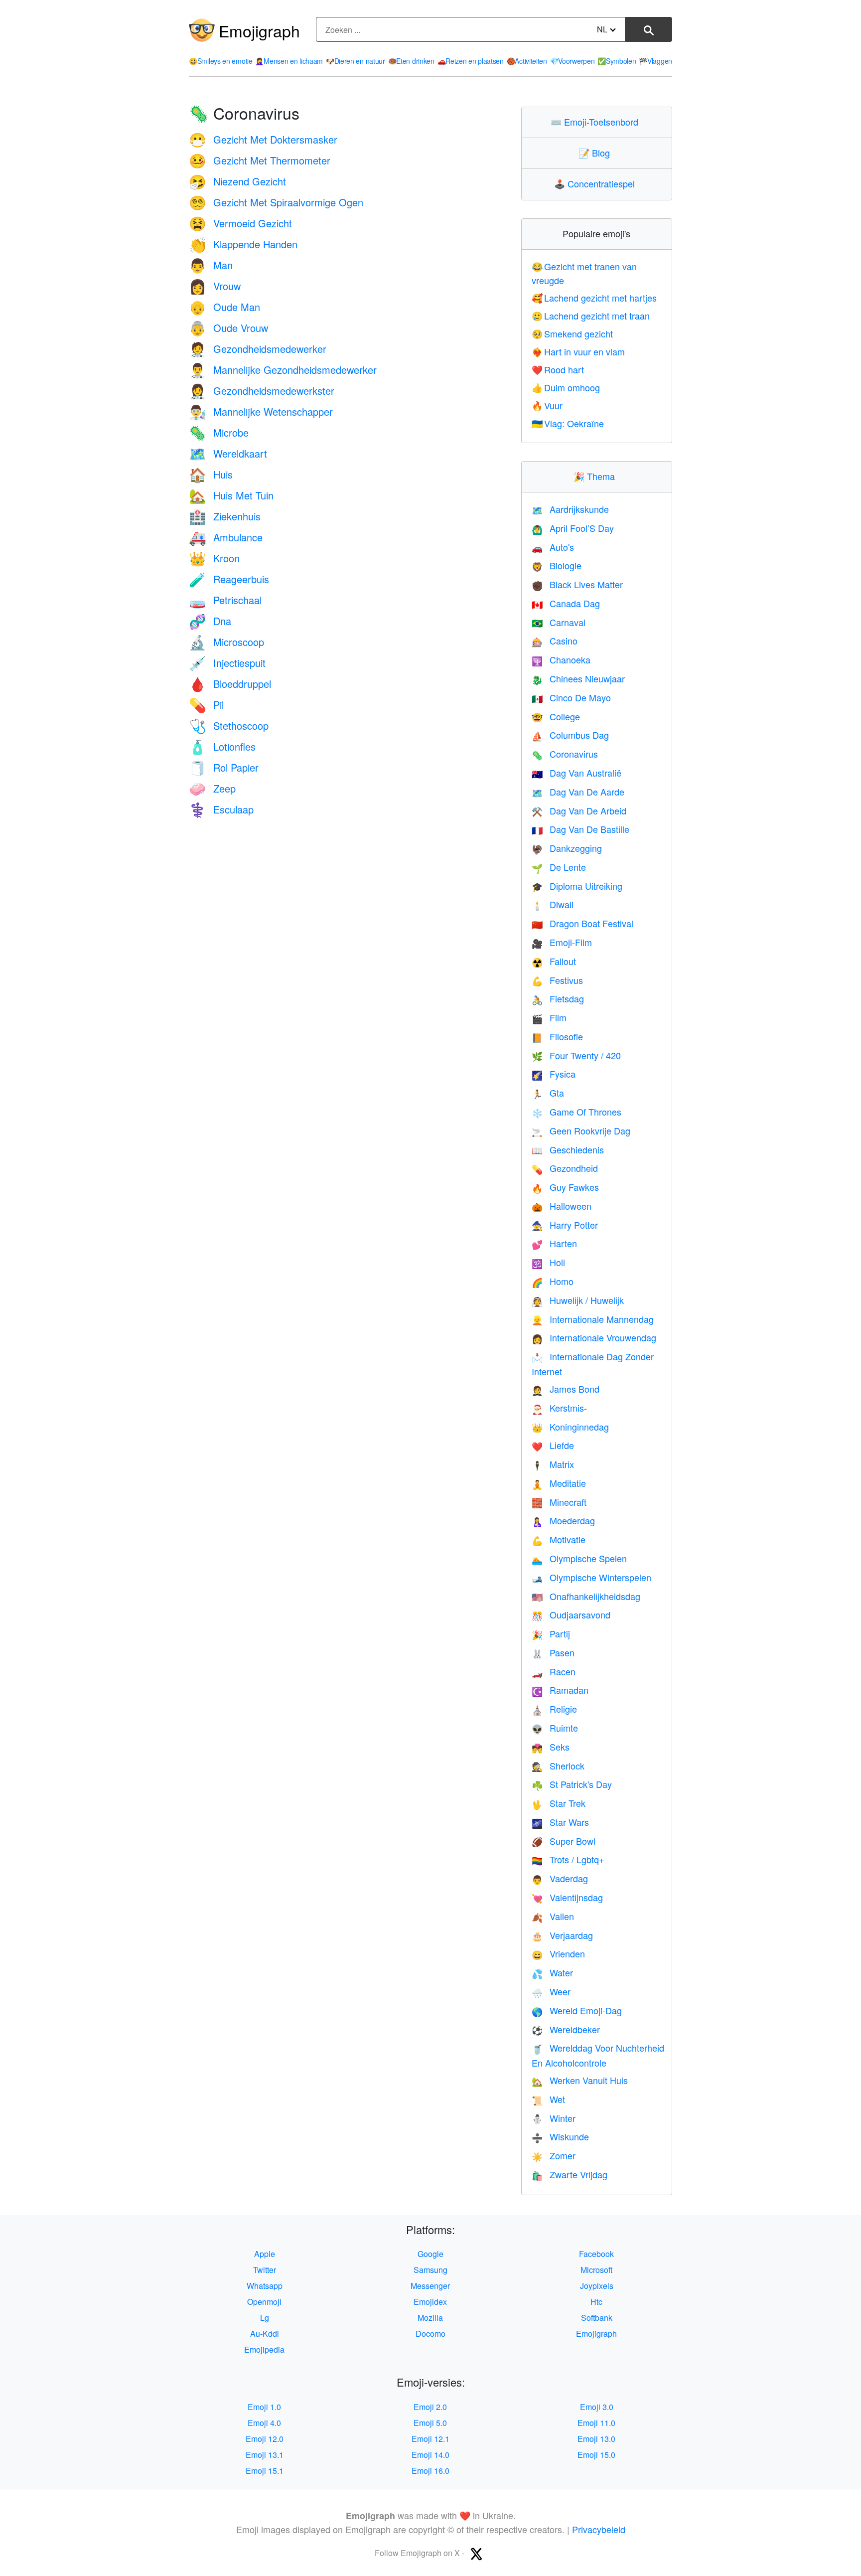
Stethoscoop (229, 725)
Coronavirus (565, 754)
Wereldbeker (566, 2029)
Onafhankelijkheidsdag (586, 1596)
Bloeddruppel (230, 684)
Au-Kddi (265, 2334)
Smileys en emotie (221, 61)
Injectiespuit (227, 663)
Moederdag (563, 1520)
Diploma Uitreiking (577, 886)
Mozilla (430, 2318)
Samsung (430, 2270)
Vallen (553, 1916)
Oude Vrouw (228, 328)
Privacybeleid (599, 2529)
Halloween (562, 1206)
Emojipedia (264, 2349)
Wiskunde (560, 2136)
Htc (596, 2302)
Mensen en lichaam (289, 61)
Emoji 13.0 (596, 2439)
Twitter (265, 2270)
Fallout (554, 961)
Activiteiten (527, 61)
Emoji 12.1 (430, 2439)
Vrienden (558, 1953)
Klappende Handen (243, 244)
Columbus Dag (570, 735)
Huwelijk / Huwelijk (578, 1300)
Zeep (212, 788)
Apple (265, 2254)
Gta (548, 1093)
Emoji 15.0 (596, 2455)
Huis (211, 474)
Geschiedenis (568, 1149)
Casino (555, 641)
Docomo (430, 2334)
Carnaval (559, 622)
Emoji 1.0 (264, 2407)
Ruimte (555, 1728)
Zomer (554, 2155)
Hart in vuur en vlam (578, 351)
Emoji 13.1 (265, 2455)
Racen (554, 1671)
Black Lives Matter (577, 584)
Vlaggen (655, 61)
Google (430, 2254)
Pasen (553, 1652)
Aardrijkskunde (570, 509)
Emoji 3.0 (597, 2407)
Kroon (214, 558)
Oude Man (224, 307)
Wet (548, 2099)
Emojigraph (259, 30)
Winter (554, 2118)
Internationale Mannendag (593, 1319)
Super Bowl (564, 1841)
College (556, 716)
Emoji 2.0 (430, 2407)
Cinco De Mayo (571, 697)
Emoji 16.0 (430, 2471)
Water (552, 1972)
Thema (596, 476)
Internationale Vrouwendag (594, 1337)
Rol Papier (224, 767)
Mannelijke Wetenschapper (261, 411)
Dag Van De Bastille (580, 829)
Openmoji (264, 2302)
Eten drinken (411, 61)
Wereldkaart (228, 453)
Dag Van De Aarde (578, 792)
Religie (554, 1709)
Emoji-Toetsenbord (597, 122)
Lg (265, 2318)
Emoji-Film (562, 942)
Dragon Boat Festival (582, 923)
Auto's (553, 547)
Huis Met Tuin (231, 495)
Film (549, 1017)
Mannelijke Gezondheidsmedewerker (283, 370)
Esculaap (221, 809)
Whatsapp (265, 2286)
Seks (551, 1747)
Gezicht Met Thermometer (260, 160)
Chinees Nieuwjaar (578, 678)
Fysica (554, 1074)
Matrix (553, 1464)
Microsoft (596, 2270)
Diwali (553, 904)
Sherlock (558, 1766)
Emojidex (430, 2302)
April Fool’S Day (573, 528)
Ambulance (226, 537)
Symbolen (617, 61)
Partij (551, 1633)
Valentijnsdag (567, 1897)
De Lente (559, 867)
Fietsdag (558, 998)
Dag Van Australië (576, 773)
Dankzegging (567, 848)
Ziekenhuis (225, 516)
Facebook (596, 2254)
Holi (548, 1262)
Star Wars (560, 1822)
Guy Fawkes (565, 1187)
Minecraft (559, 1502)
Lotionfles (222, 746)
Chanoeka (561, 659)
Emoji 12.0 (265, 2439)
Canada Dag (566, 603)
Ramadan (560, 1690)
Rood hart (558, 369)
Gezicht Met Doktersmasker (263, 139)
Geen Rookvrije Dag (581, 1130)
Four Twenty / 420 (576, 1055)
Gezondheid (565, 1168)
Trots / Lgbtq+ (568, 1859)
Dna (210, 621)
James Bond (566, 1389)
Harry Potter (565, 1225)
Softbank (597, 2318)
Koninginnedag (570, 1427)
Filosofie (557, 1036)
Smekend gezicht (573, 333)
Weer (551, 1991)
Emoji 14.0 (430, 2455)
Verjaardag (562, 1935)
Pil (206, 705)
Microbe (219, 432)
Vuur (547, 405)
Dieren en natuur (356, 61)
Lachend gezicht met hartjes (594, 298)
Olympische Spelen (579, 1558)
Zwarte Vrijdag (570, 2174)
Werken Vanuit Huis (580, 2080)
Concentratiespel (597, 183)
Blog (596, 153)
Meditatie (559, 1483)
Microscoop (226, 642)
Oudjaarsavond (571, 1614)
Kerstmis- (559, 1408)
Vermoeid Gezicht (240, 223)
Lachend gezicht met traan (591, 316)
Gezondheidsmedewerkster (262, 391)
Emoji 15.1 (265, 2471)
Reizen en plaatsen (471, 61)
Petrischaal (225, 600)
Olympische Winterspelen (591, 1577)
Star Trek (559, 1803)
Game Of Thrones (576, 1112)
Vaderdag (560, 1878)
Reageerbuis (229, 579)
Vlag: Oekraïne (568, 423)
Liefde (553, 1445)
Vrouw (215, 286)
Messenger (430, 2286)
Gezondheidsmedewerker (258, 349)
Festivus (557, 980)
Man (211, 265)
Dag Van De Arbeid (579, 810)
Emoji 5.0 (430, 2423)
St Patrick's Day (572, 1784)
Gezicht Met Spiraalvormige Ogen (276, 202)
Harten (554, 1243)
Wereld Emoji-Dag (577, 2010)
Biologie (557, 565)
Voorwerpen (573, 61)
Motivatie (559, 1539)
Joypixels (597, 2286)
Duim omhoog (566, 387)
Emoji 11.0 (596, 2423)
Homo (553, 1281)
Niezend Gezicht (237, 181)
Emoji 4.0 (264, 2423)
